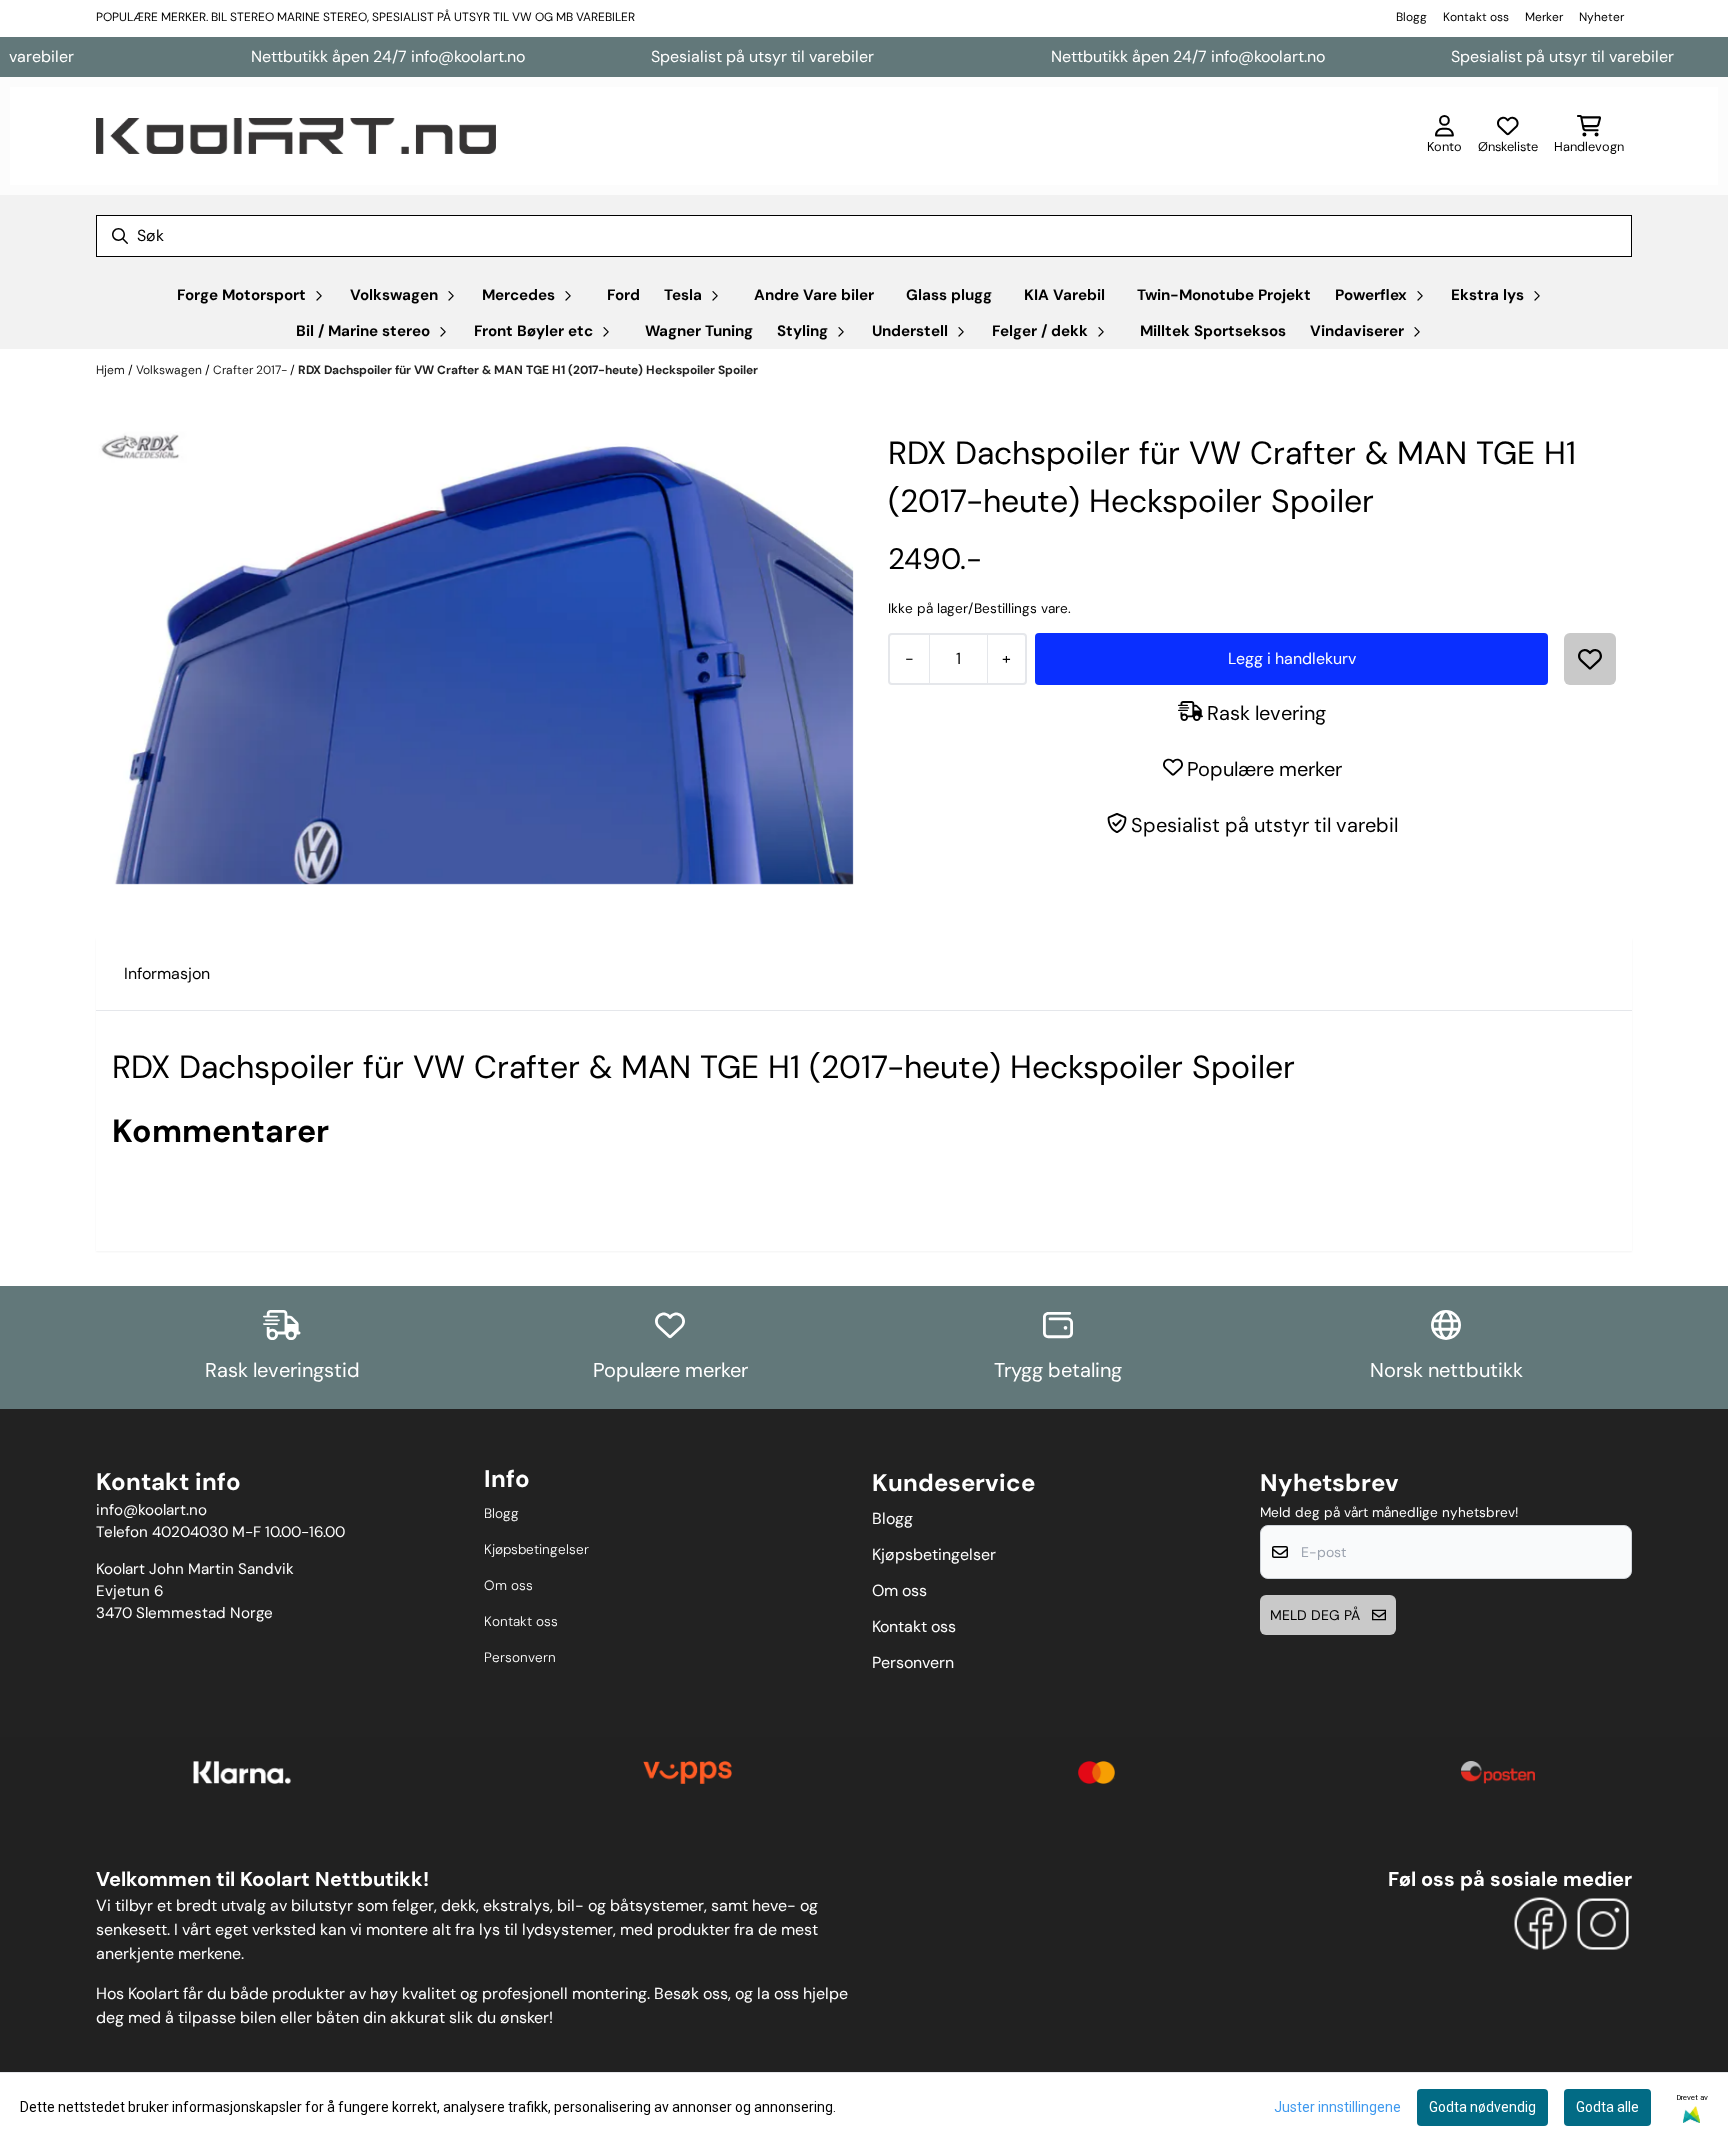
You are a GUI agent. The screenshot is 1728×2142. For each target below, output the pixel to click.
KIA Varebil (1064, 295)
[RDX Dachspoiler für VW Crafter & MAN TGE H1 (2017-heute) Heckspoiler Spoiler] (476, 658)
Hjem (112, 370)
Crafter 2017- (251, 370)
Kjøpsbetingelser (536, 1549)
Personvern (520, 1657)
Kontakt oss (1476, 17)
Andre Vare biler (814, 295)
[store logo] (296, 136)
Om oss (508, 1585)
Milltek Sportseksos (1213, 331)
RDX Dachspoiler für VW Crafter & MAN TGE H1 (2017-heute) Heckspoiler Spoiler (528, 370)
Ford (623, 295)
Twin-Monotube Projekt (1224, 295)
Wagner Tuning (699, 331)
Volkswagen (170, 370)
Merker (1544, 17)
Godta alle (1607, 2107)
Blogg (1411, 17)
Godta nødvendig (1482, 2107)
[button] (1590, 659)
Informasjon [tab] (167, 973)
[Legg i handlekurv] (1291, 659)
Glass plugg (949, 295)
